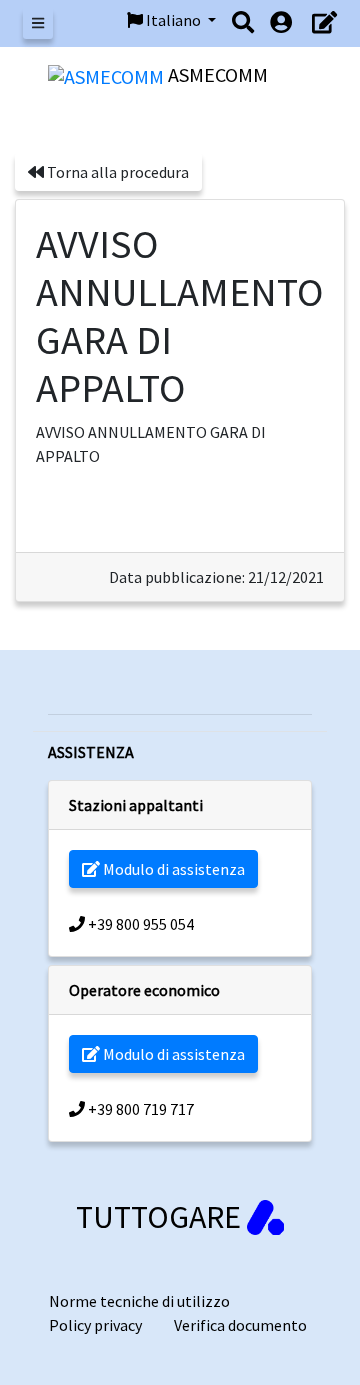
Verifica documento (240, 1325)
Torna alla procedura (116, 172)
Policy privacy (95, 1325)
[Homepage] (108, 74)
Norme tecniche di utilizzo (139, 1301)
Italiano (173, 20)
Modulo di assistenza (172, 869)
